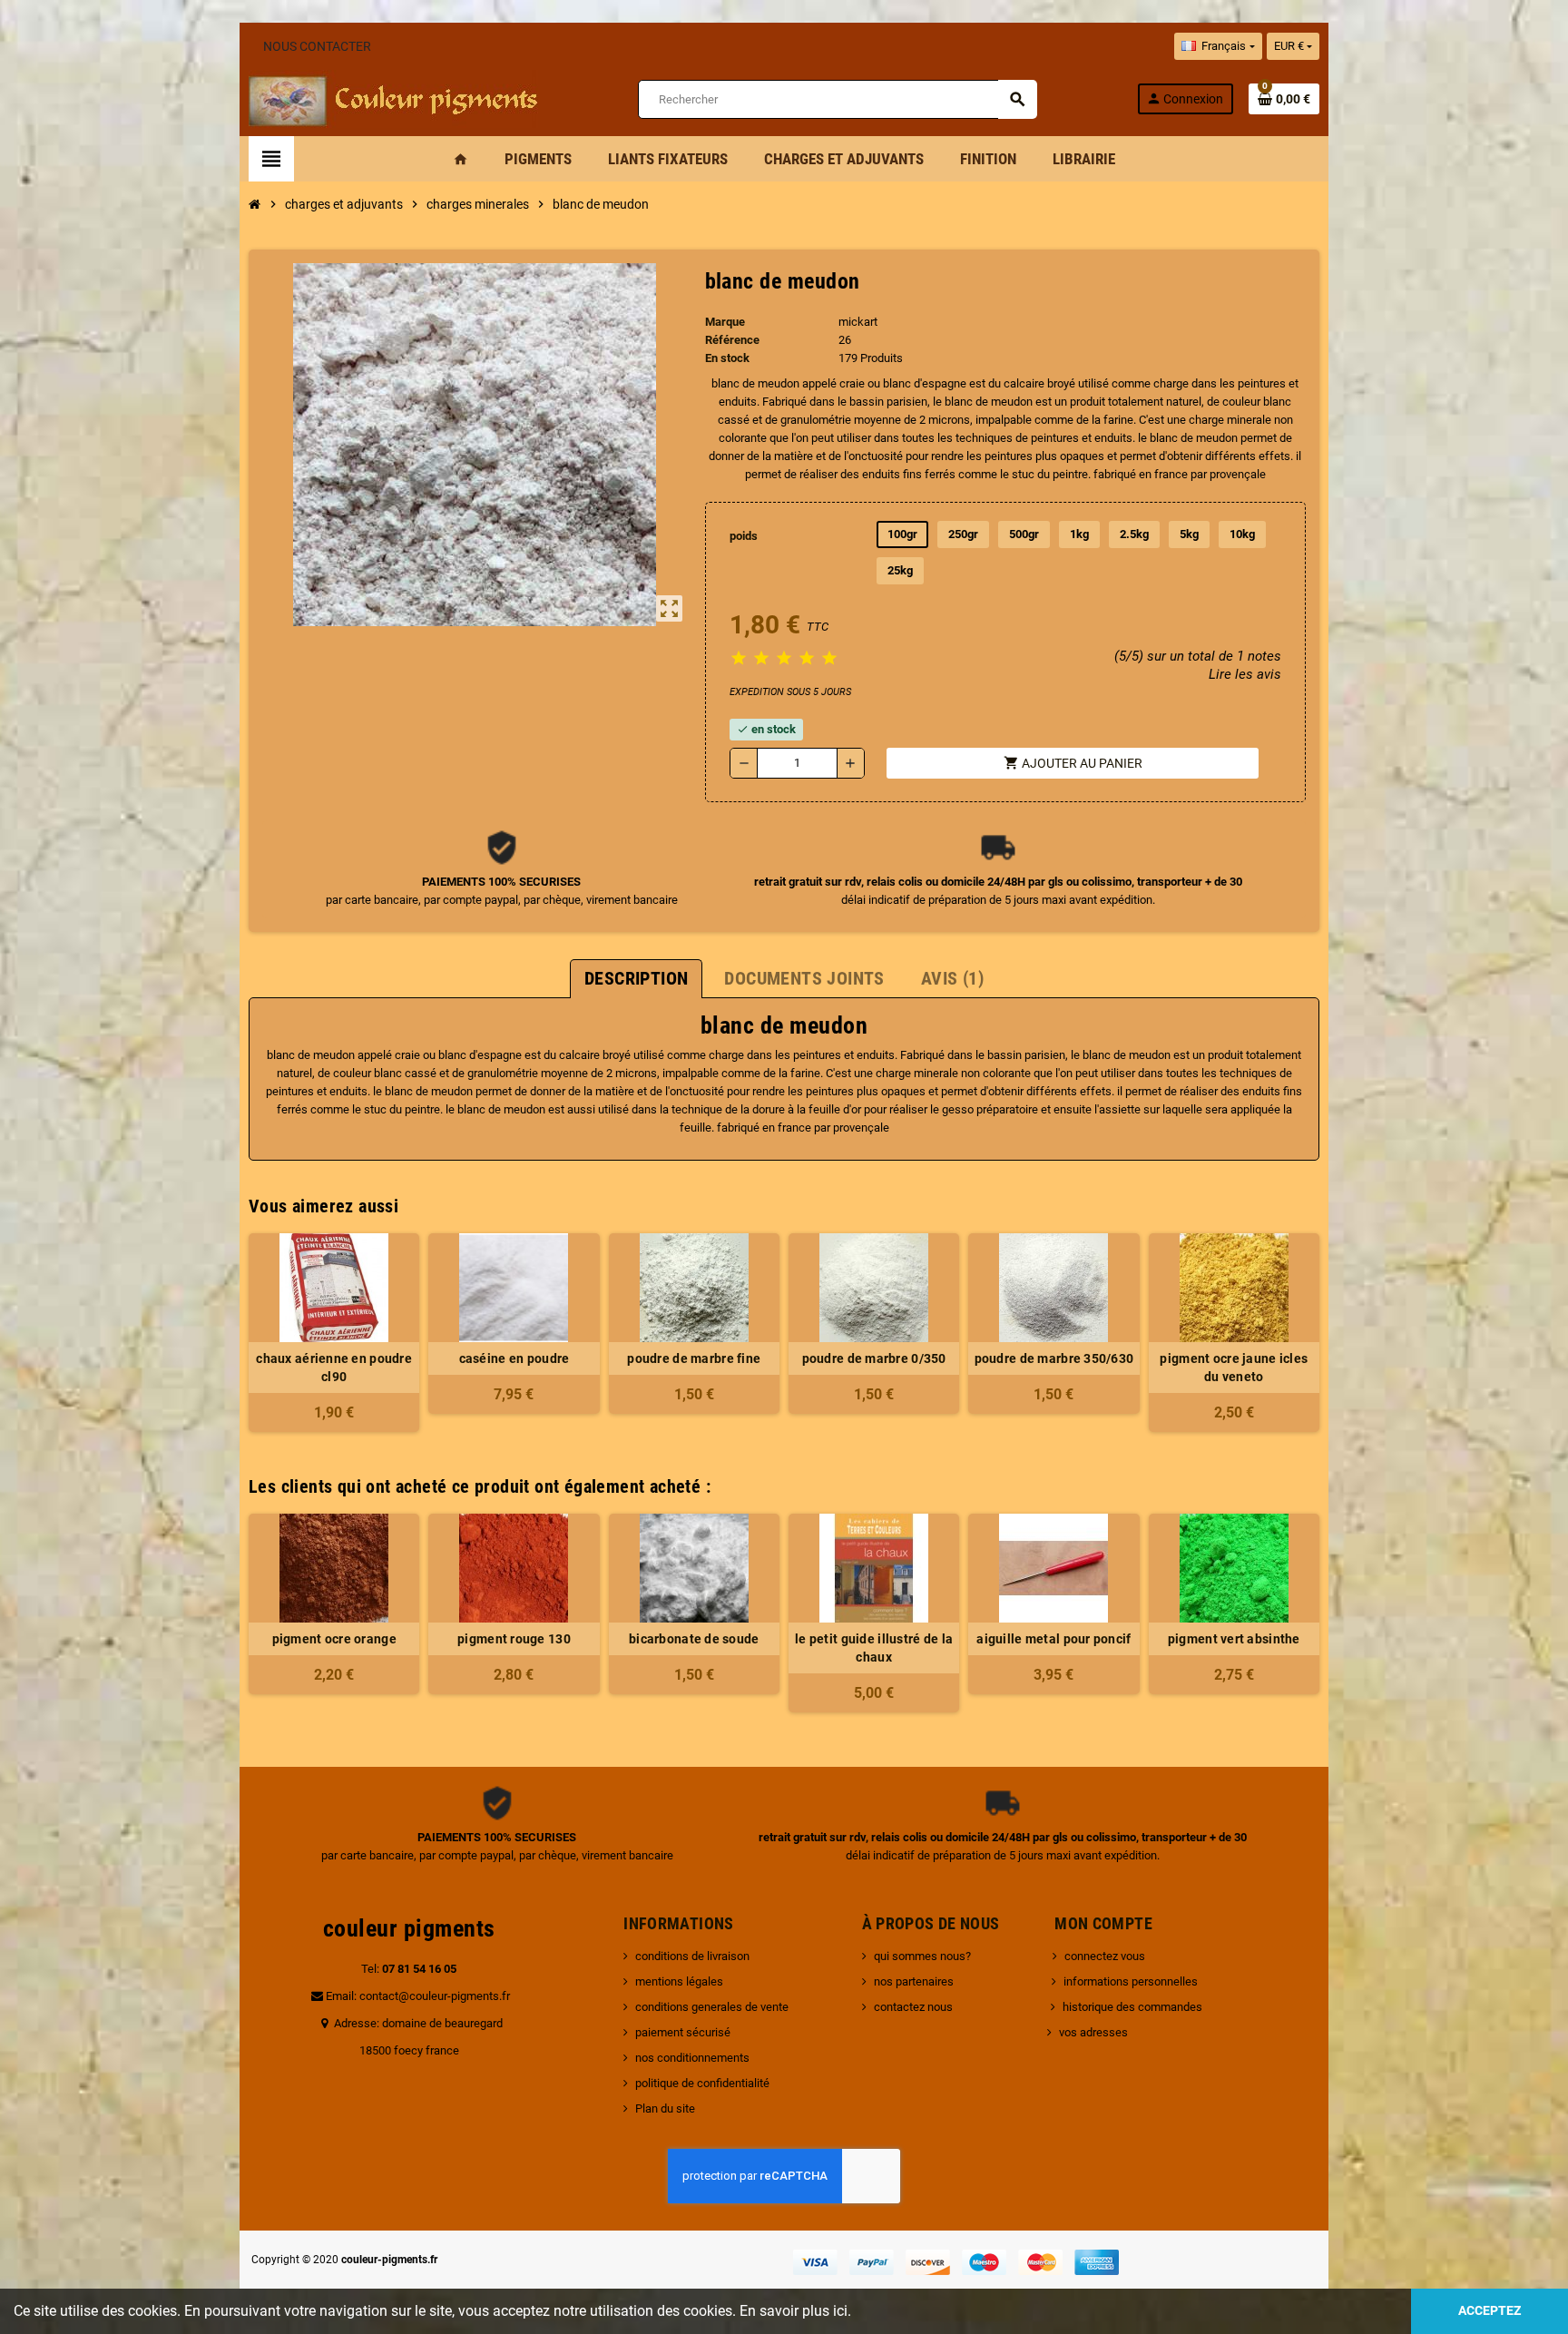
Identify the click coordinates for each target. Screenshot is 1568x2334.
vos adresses (1093, 2032)
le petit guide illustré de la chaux (874, 1648)
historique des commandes (1132, 2007)
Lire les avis (1245, 674)
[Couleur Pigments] (393, 98)
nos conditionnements (692, 2058)
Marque (725, 322)
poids (744, 536)
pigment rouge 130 (514, 1639)
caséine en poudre (514, 1358)
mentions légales (679, 1981)
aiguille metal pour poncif (1053, 1639)
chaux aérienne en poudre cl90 (334, 1368)
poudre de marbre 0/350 (874, 1358)
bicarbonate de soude (694, 1639)
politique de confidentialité (702, 2083)
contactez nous (913, 2007)
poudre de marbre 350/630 (1054, 1358)
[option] (334, 1613)
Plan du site (665, 2108)
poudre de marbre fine (694, 1358)
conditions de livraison (692, 1956)
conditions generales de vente (712, 2007)
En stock (727, 358)
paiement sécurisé (683, 2032)
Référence (732, 340)
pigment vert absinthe (1234, 1639)
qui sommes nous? (922, 1956)
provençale (1238, 474)
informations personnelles (1131, 1981)
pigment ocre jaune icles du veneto (1234, 1368)
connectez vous (1105, 1956)
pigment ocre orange (334, 1639)
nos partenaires (914, 1981)
